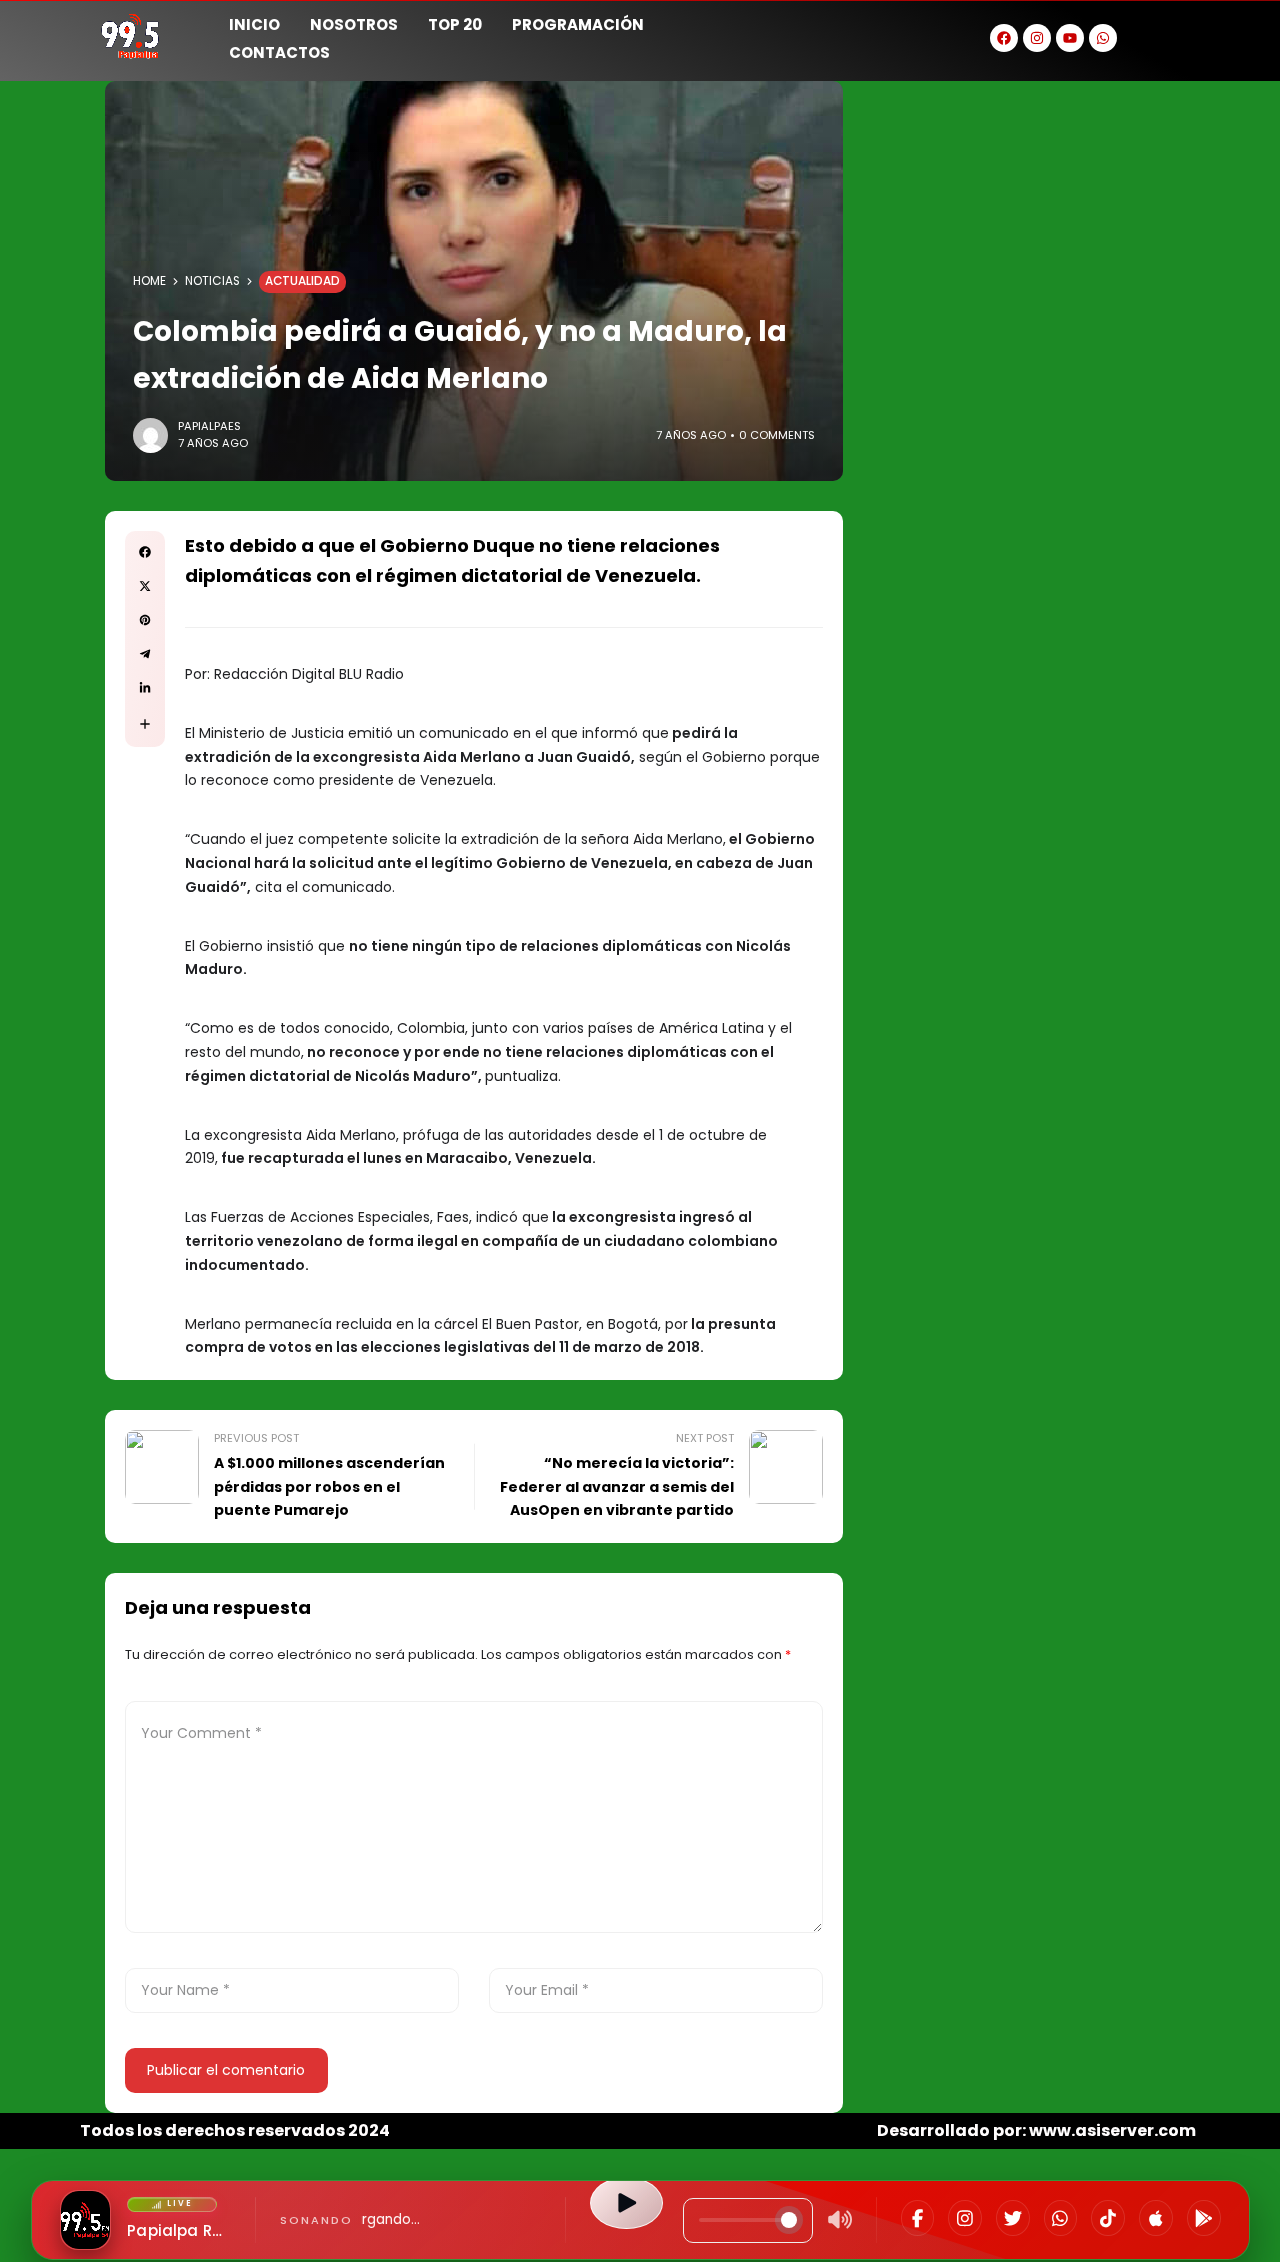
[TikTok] (1108, 2218)
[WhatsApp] (1061, 2218)
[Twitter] (1013, 2218)
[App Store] (1156, 2218)
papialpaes (209, 426)
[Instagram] (965, 2218)
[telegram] (145, 654)
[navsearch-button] (1175, 36)
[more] (145, 724)
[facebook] (145, 552)
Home (149, 281)
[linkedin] (145, 688)
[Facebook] (918, 2218)
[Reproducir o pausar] (626, 2203)
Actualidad (302, 281)
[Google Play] (1204, 2218)
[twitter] (145, 586)
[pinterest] (145, 620)
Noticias (212, 281)
